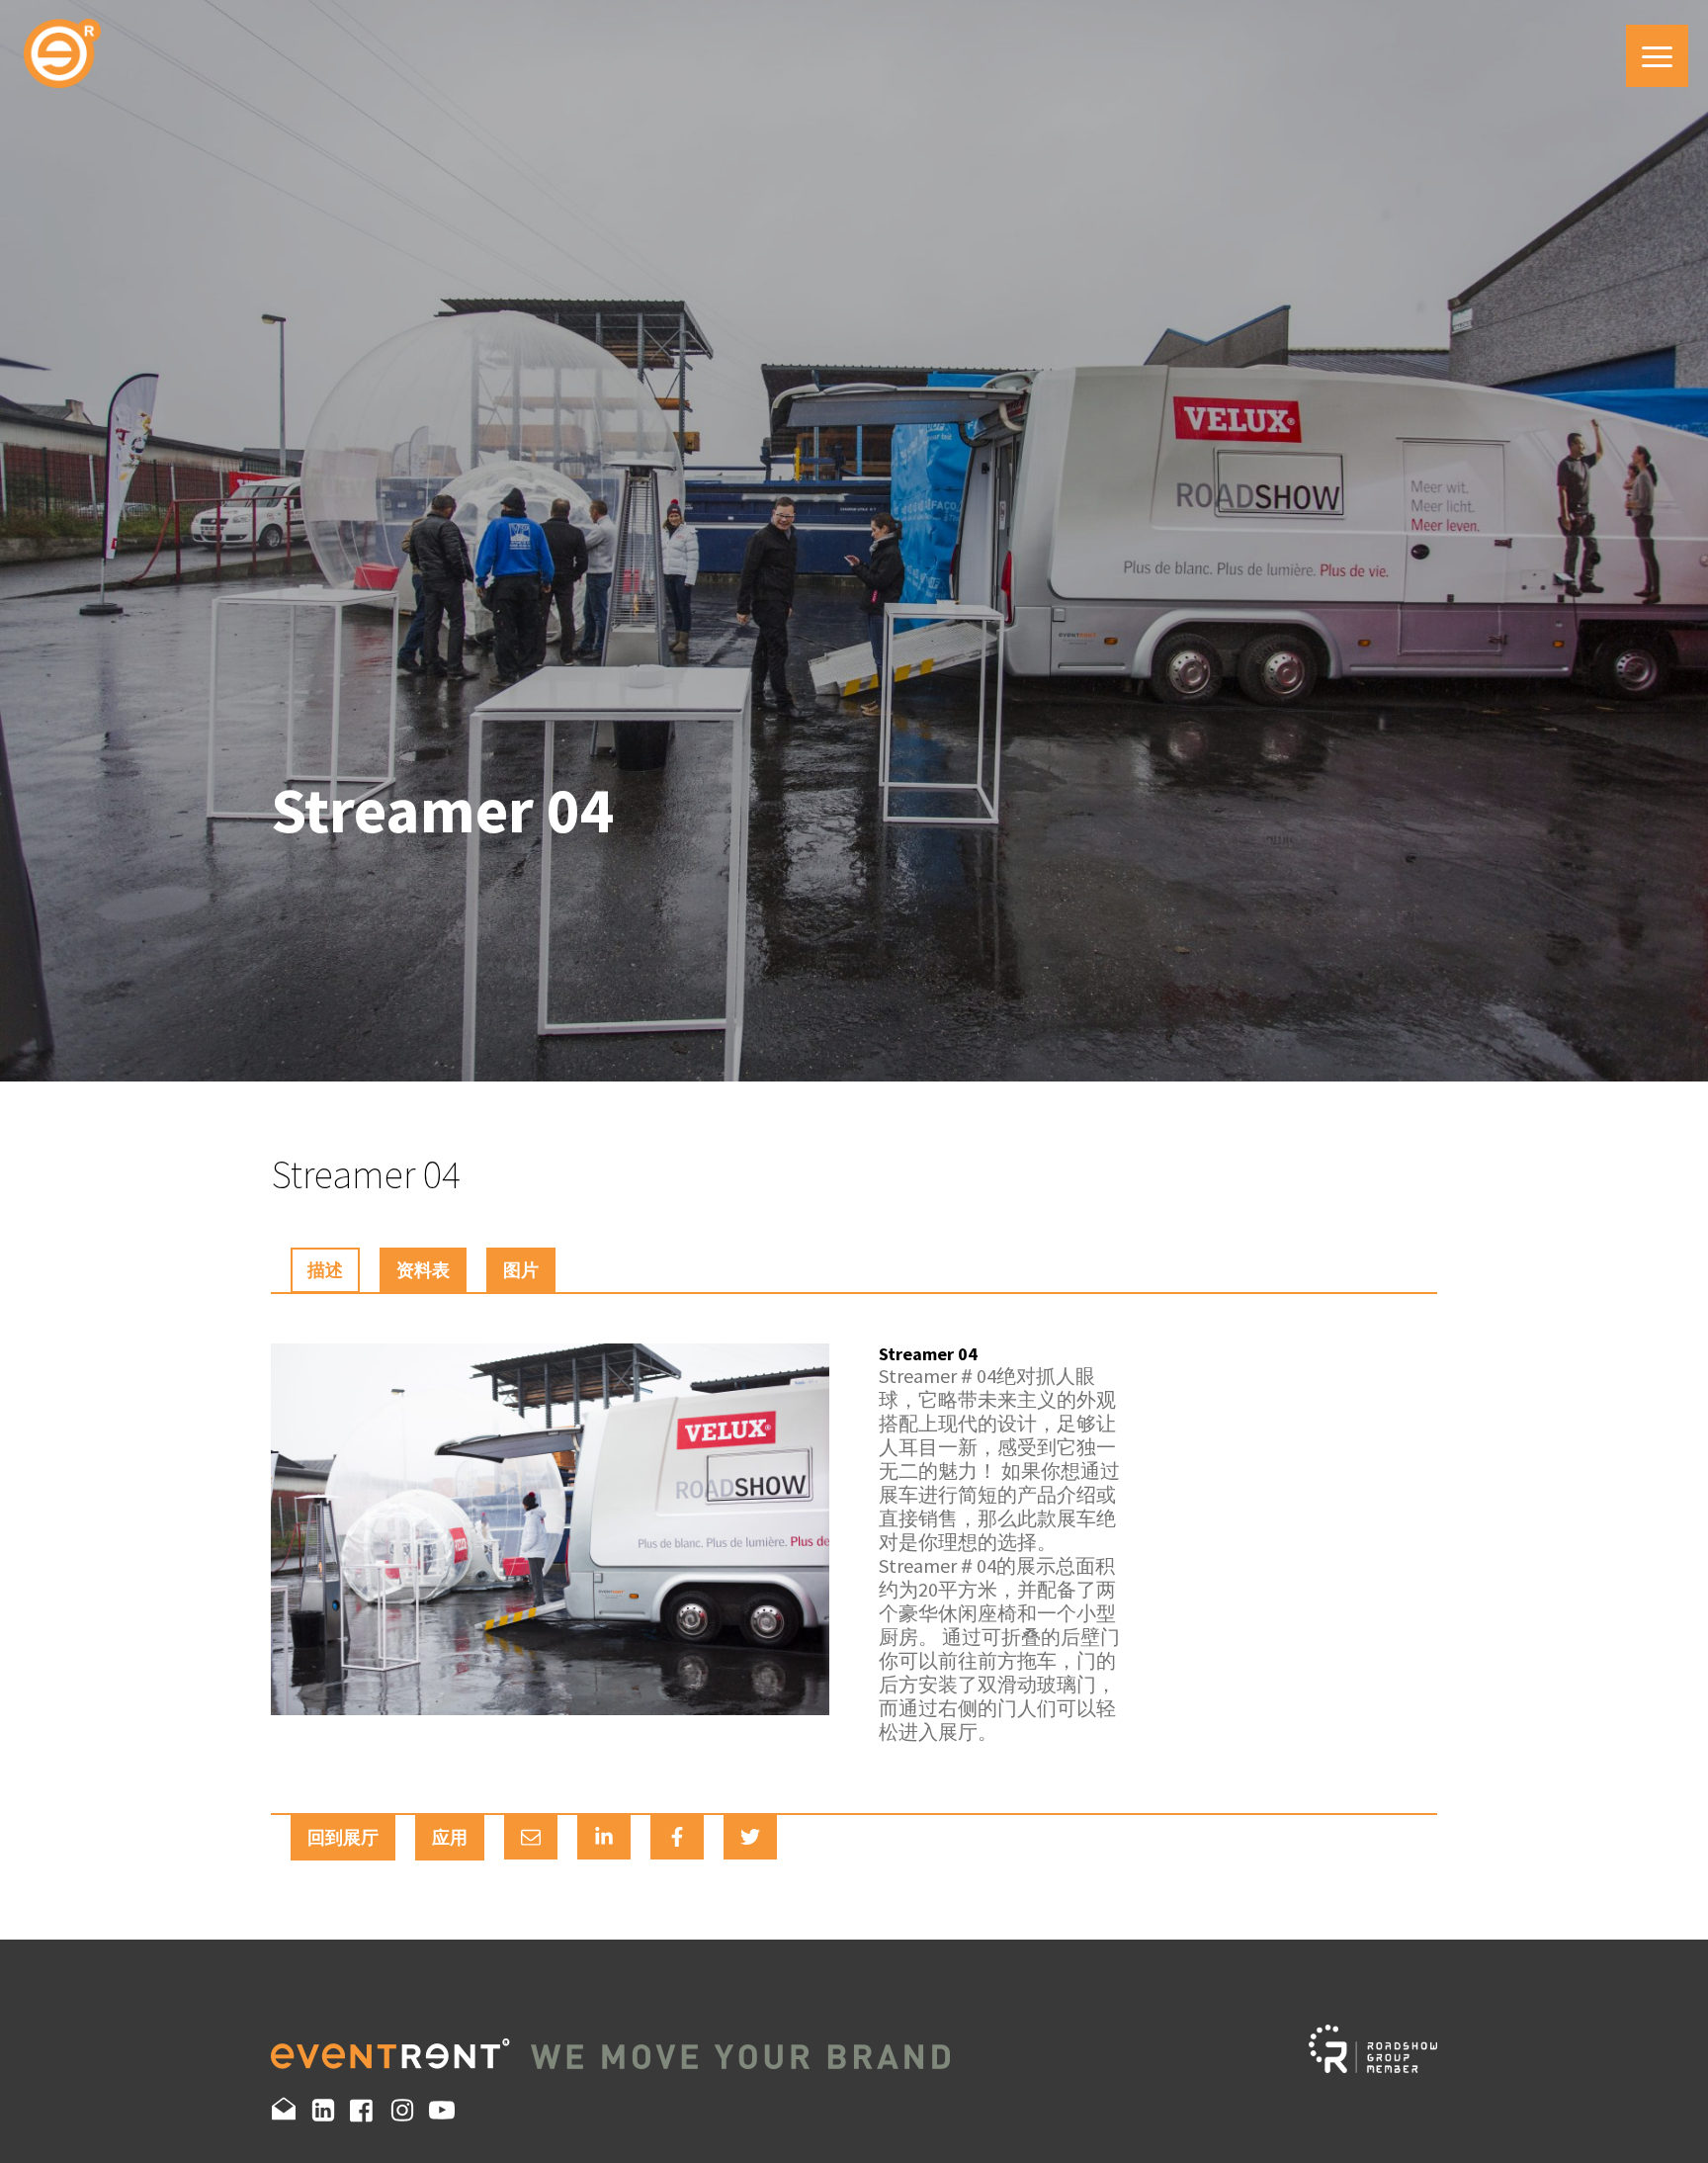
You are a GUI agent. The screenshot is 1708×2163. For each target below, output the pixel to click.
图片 (521, 1270)
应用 (450, 1837)
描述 (325, 1270)
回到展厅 (343, 1837)
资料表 (423, 1270)
